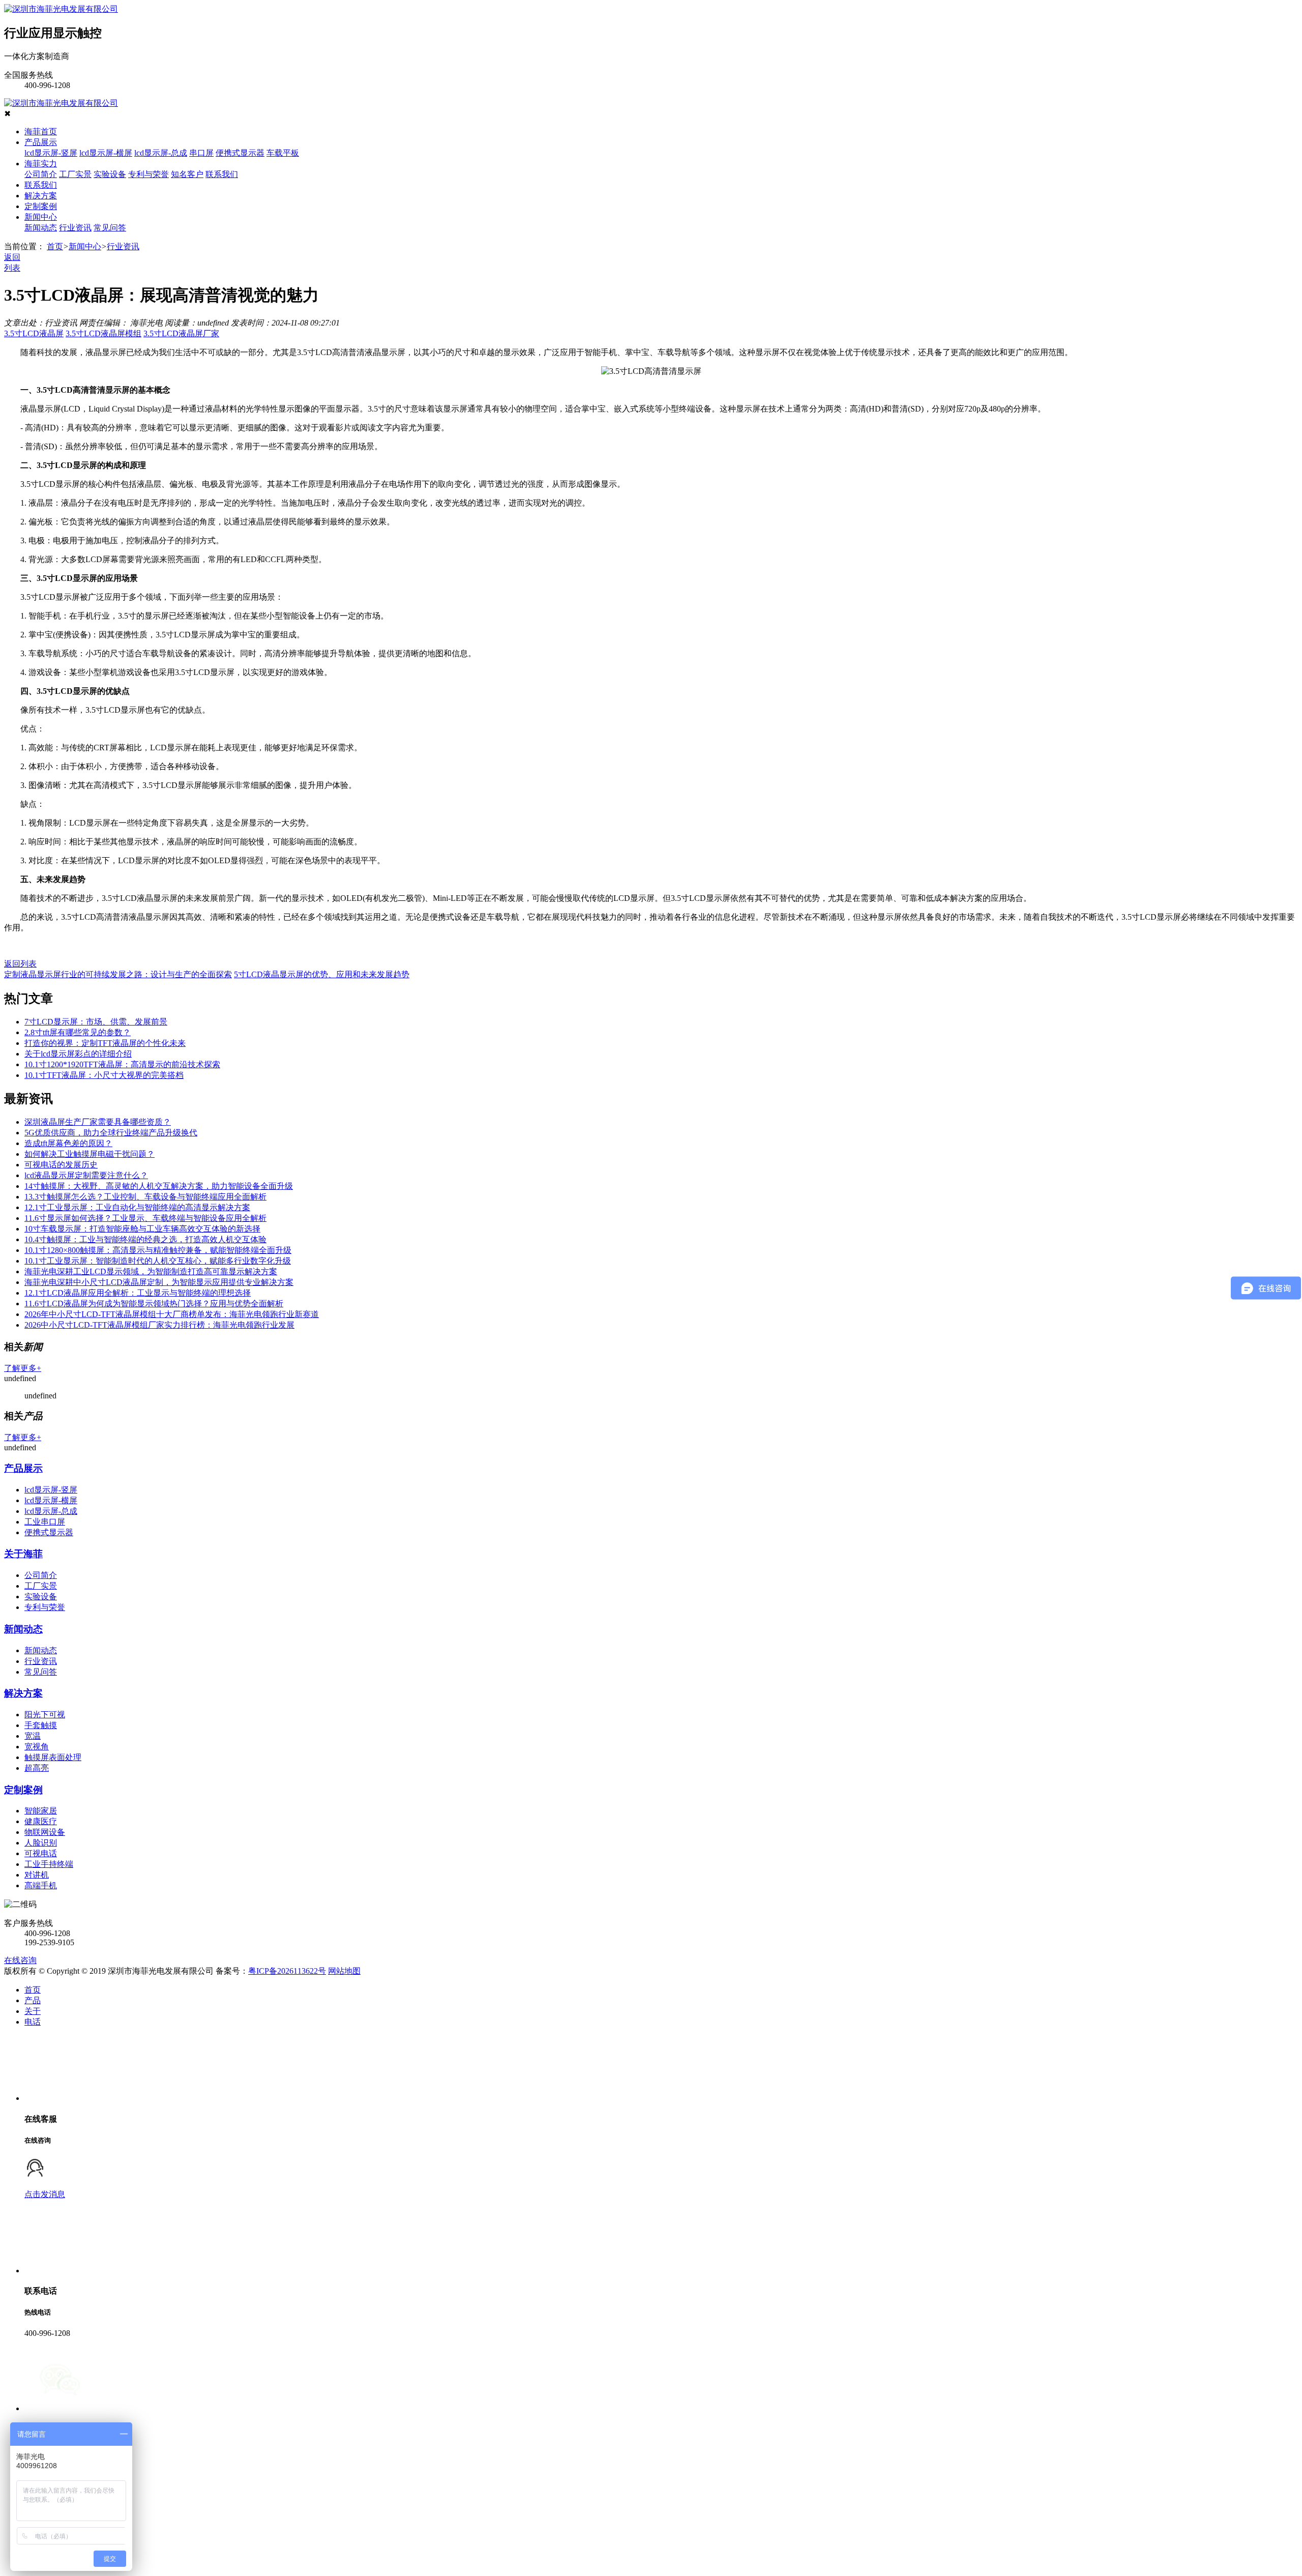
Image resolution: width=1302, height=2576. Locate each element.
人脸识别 (41, 1843)
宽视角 (37, 1747)
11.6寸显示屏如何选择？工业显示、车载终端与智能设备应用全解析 (145, 1218)
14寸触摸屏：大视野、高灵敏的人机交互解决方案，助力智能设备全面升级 (159, 1186)
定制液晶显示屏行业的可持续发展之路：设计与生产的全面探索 (118, 974)
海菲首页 (41, 131)
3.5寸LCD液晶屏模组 (103, 333)
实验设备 (110, 174)
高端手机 (41, 1885)
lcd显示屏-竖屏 (51, 153)
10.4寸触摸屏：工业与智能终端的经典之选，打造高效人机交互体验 (145, 1239)
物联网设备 (45, 1832)
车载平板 (283, 153)
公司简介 (41, 174)
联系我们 (222, 174)
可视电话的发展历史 (61, 1165)
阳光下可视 (45, 1715)
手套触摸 (41, 1725)
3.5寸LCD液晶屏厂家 (181, 333)
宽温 (33, 1736)
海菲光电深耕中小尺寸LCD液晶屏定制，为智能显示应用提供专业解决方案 (159, 1282)
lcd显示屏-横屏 (106, 153)
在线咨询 (20, 1960)
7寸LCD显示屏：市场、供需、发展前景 (96, 1022)
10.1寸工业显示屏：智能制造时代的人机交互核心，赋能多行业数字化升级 (158, 1261)
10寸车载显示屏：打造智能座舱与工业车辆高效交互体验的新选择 (142, 1229)
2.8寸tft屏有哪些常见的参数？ (78, 1032)
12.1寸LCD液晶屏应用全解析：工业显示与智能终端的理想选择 (138, 1293)
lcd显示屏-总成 (161, 153)
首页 (55, 246)
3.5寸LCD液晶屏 (34, 333)
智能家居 (41, 1811)
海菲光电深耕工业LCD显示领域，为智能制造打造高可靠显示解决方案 (151, 1271)
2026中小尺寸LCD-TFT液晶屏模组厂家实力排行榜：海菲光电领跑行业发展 (159, 1325)
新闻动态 (41, 228)
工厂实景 (75, 174)
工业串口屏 (45, 1522)
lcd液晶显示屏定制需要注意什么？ (86, 1175)
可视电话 (41, 1853)
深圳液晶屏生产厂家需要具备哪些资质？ (98, 1122)
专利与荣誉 (149, 174)
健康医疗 (41, 1821)
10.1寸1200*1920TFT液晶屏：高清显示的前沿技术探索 (122, 1064)
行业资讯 (75, 228)
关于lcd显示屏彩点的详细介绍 (78, 1054)
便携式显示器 (240, 153)
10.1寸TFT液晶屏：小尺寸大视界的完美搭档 (104, 1075)
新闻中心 (41, 217)
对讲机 (37, 1875)
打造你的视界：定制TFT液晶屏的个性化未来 (105, 1043)
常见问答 (110, 228)
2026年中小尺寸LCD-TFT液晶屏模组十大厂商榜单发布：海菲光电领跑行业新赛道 (172, 1314)
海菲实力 (41, 164)
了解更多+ (23, 1368)
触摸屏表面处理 (53, 1757)
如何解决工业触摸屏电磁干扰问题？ (90, 1154)
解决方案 (41, 196)
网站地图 (344, 1971)
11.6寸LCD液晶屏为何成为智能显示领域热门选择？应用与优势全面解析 (154, 1304)
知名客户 (187, 174)
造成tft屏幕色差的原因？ (68, 1143)
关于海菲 (23, 1554)
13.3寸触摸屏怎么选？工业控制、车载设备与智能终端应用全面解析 (145, 1197)
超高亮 (37, 1768)
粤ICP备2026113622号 (287, 1971)
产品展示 (41, 142)
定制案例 (41, 206)
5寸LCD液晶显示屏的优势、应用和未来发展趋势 (322, 974)
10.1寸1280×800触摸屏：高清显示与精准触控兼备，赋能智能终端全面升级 (158, 1250)
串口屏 (201, 153)
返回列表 (20, 964)
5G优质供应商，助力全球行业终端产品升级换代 (111, 1133)
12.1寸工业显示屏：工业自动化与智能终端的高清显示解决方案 (137, 1207)
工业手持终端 (49, 1864)
